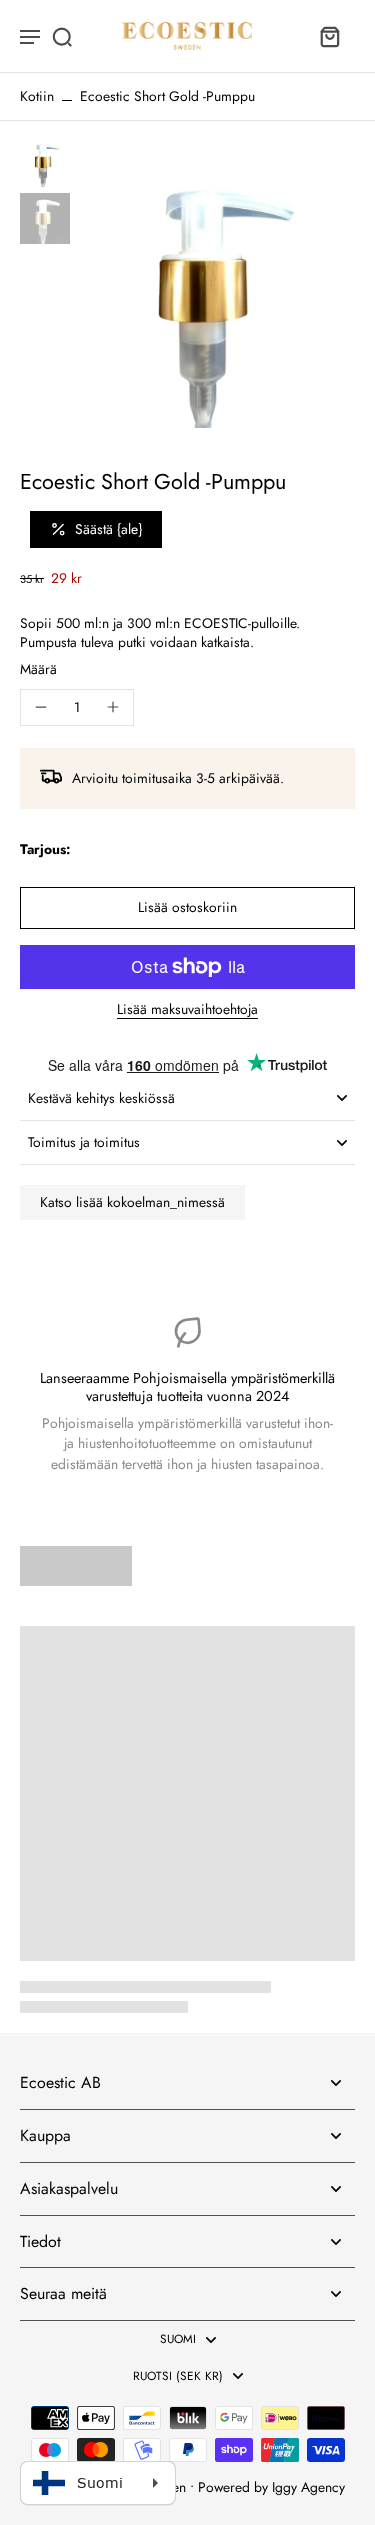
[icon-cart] (329, 36)
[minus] (41, 707)
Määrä (38, 669)
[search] (62, 36)
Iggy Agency (308, 2487)
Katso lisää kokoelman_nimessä (132, 1202)
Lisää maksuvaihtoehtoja (187, 1011)
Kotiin (37, 96)
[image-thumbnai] (45, 162)
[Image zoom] (216, 289)
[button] (187, 908)
